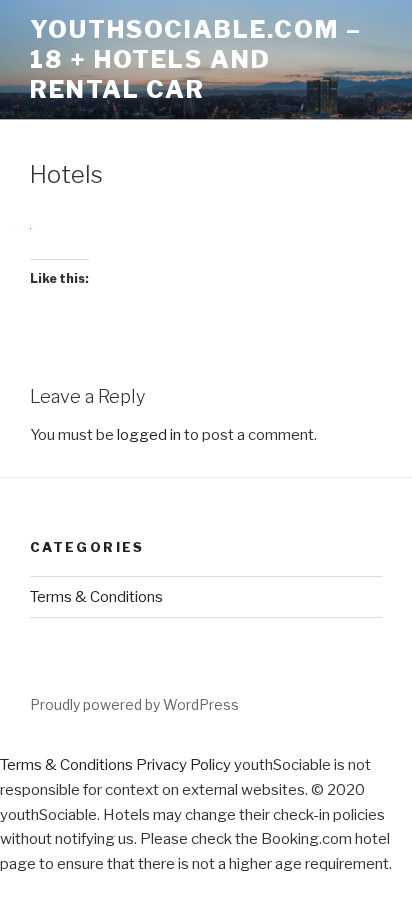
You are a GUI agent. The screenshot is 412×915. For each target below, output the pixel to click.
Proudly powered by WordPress (134, 704)
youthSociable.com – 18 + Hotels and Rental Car (195, 59)
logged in (149, 435)
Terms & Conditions (96, 597)
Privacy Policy (183, 765)
